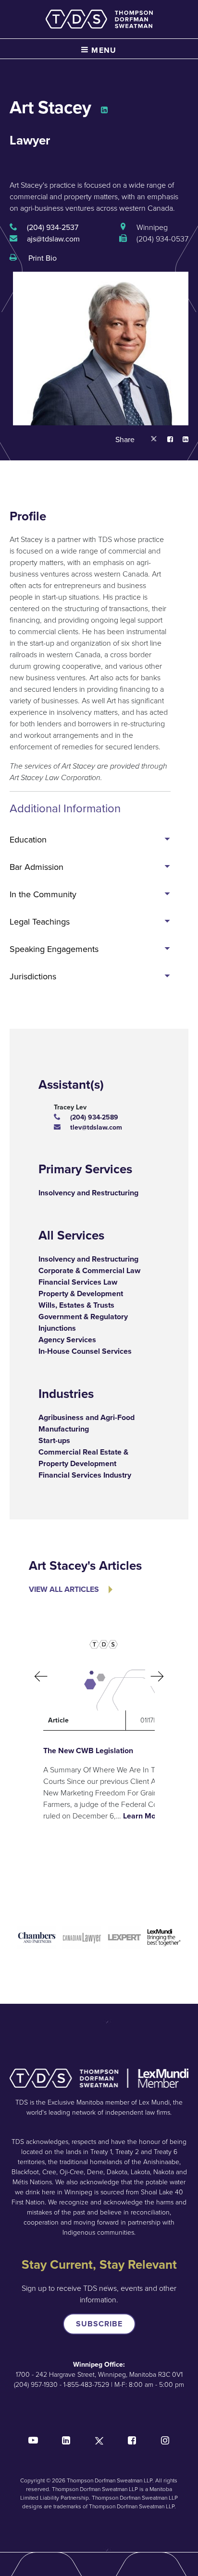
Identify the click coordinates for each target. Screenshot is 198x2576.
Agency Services (67, 1340)
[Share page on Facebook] (165, 440)
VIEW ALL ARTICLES (64, 1589)
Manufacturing (64, 1429)
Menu (103, 50)
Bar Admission (37, 867)
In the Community (43, 894)
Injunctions (57, 1328)
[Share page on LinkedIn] (181, 440)
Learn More (143, 1816)
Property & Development (81, 1294)
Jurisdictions (33, 976)
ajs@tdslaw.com (53, 239)
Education (28, 840)
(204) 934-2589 (94, 1117)
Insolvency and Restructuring (88, 1193)
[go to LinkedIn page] (104, 111)
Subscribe (99, 2324)
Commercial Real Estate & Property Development (83, 1458)
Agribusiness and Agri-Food (87, 1417)
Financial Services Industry (85, 1475)
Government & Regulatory (83, 1317)
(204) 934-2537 (53, 227)
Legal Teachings (40, 922)
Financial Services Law (78, 1282)
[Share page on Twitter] (154, 440)
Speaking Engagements (54, 949)
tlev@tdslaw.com (96, 1127)
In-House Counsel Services (85, 1351)
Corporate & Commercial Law (89, 1270)
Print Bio (42, 258)
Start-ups (54, 1440)
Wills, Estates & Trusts (76, 1305)
